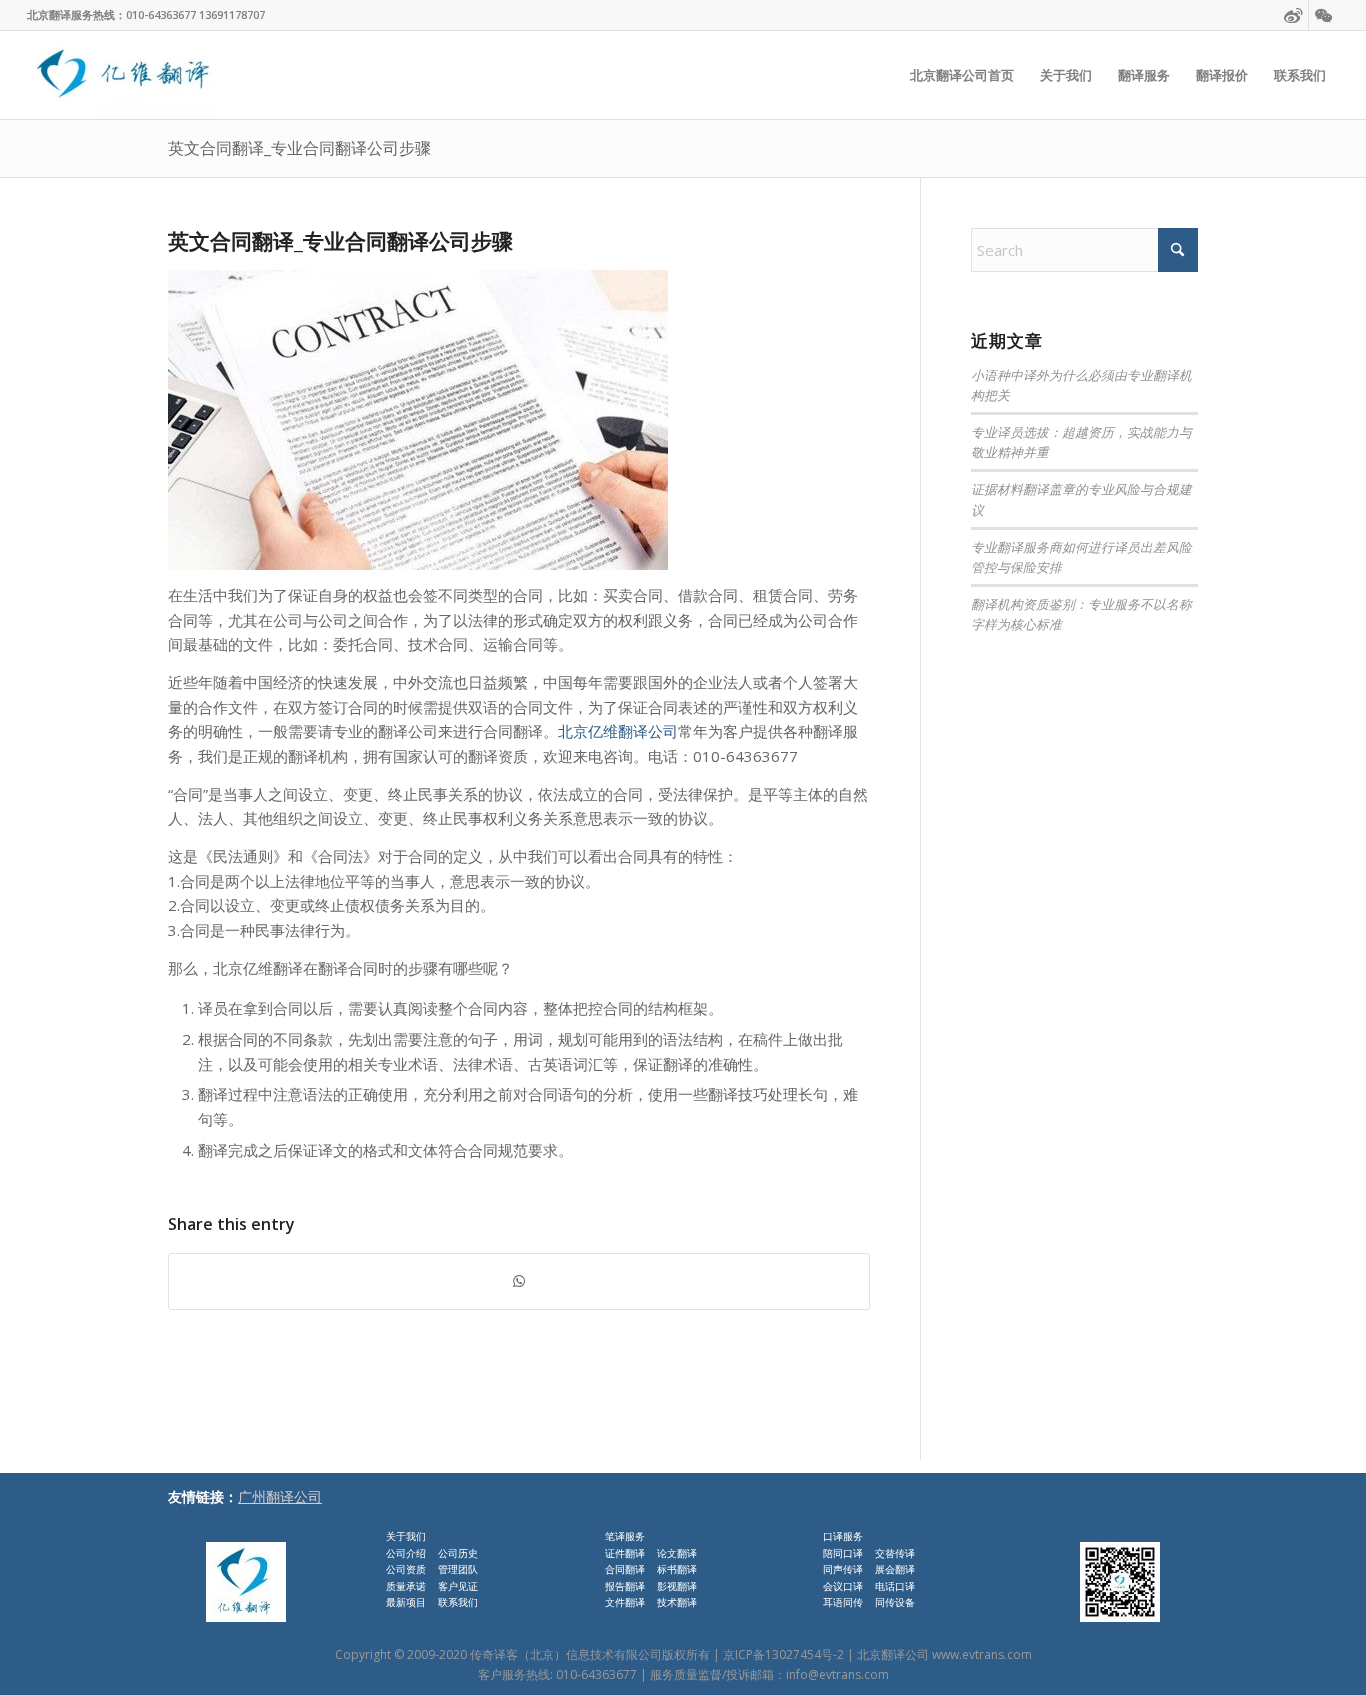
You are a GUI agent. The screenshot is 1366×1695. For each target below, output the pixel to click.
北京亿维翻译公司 (618, 731)
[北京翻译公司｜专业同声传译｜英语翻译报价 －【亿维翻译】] (122, 75)
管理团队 (458, 1569)
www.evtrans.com (982, 1654)
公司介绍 (406, 1553)
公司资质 (406, 1569)
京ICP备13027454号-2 (783, 1654)
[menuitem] (962, 75)
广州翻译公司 (280, 1496)
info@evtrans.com (837, 1674)
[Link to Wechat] (1324, 15)
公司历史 (458, 1553)
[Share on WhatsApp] (519, 1281)
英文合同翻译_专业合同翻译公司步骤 (299, 148)
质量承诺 (406, 1586)
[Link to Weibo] (1293, 15)
